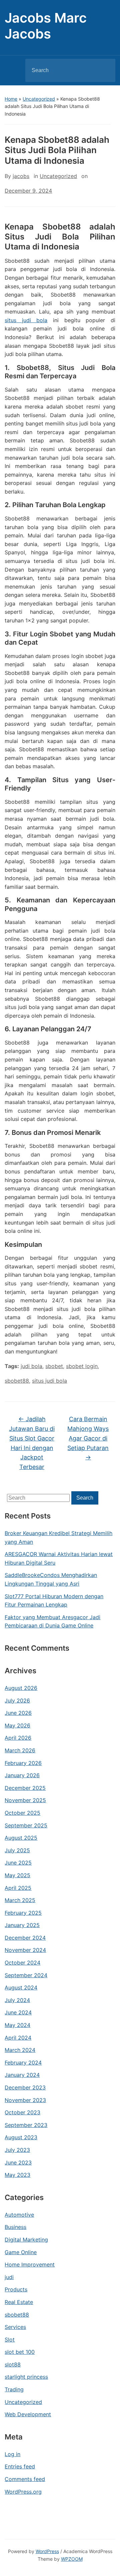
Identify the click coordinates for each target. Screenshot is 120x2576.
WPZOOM (72, 2559)
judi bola (31, 1366)
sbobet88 (17, 2315)
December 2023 (25, 2087)
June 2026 (18, 1713)
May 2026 (17, 1725)
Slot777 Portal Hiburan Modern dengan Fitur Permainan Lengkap (54, 1601)
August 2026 (21, 1688)
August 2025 (21, 1838)
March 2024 (20, 2050)
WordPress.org (23, 2492)
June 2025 (18, 1863)
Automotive (19, 2215)
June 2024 (18, 2012)
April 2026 (18, 1738)
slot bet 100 (20, 2352)
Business (15, 2227)
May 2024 (17, 2025)
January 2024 (22, 2075)
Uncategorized (39, 99)
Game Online (21, 2252)
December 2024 (25, 1938)
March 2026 (20, 1750)
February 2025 (23, 1913)
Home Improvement (30, 2264)
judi (9, 2277)
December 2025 (25, 1788)
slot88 (13, 2364)
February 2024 (23, 2063)
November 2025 (25, 1800)
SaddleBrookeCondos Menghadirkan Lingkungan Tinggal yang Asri (51, 1579)
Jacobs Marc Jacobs (46, 26)
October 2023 (22, 2112)
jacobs (21, 176)
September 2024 (26, 1975)
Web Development (28, 2414)
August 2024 (21, 1987)
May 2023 (17, 2175)
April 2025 (18, 1888)
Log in (12, 2454)
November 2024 (25, 1950)
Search (105, 70)
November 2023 (25, 2100)
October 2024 (22, 1963)
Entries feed (20, 2466)
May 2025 (17, 1875)
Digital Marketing (26, 2240)
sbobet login (82, 1366)
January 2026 (22, 1775)
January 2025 (22, 1925)
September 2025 (26, 1825)
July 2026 (17, 1701)
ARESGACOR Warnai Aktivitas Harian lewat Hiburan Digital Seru (59, 1558)
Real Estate (19, 2302)
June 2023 (18, 2162)
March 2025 (20, 1900)
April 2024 (18, 2038)
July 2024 (17, 2000)
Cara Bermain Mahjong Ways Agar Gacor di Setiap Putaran (88, 1438)
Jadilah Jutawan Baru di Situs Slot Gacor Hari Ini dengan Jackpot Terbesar (32, 1443)
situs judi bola (26, 320)
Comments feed (25, 2479)
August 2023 (21, 2137)
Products (16, 2289)
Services (15, 2327)
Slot (10, 2340)
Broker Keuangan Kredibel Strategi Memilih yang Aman (58, 1537)
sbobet (54, 1366)
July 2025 (17, 1850)
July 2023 (17, 2150)
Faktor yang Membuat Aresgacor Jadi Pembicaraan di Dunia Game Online (52, 1621)
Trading (14, 2389)
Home (11, 99)
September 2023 (26, 2125)
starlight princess (26, 2377)
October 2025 (22, 1813)
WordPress (47, 2551)
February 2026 (23, 1763)
